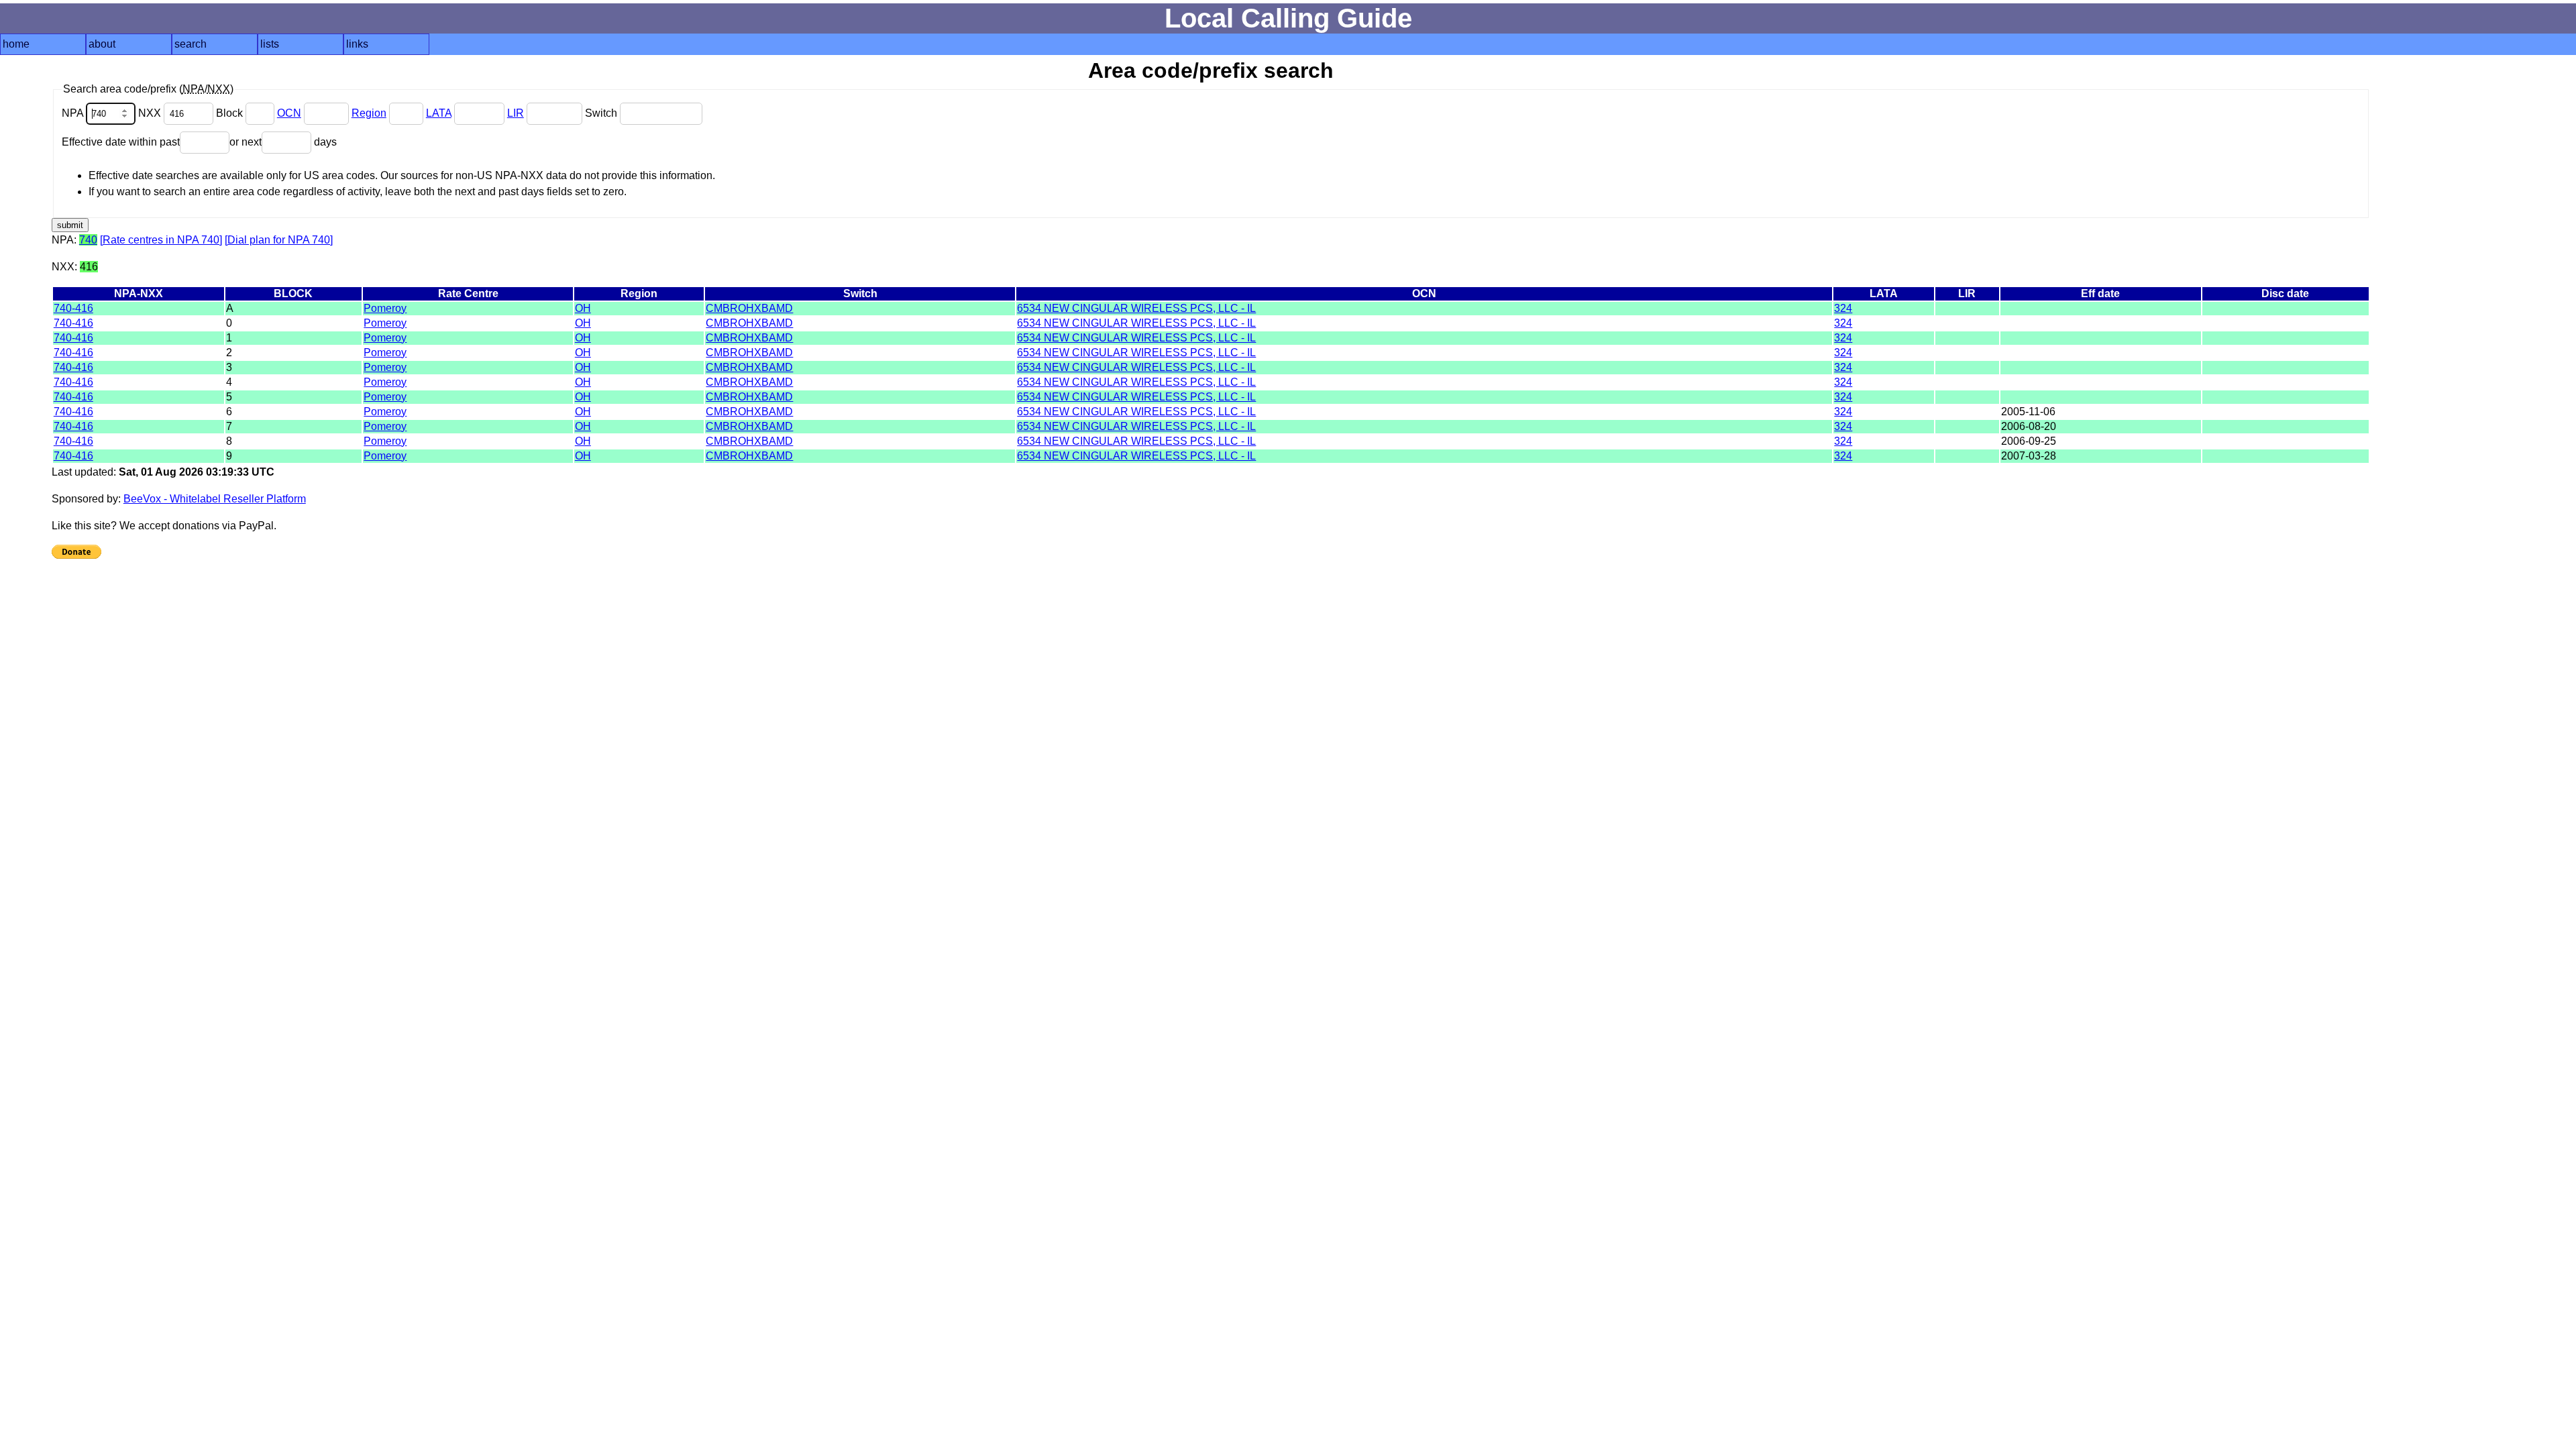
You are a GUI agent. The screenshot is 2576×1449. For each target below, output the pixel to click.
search (191, 44)
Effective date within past (121, 142)
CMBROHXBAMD (749, 308)
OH (583, 308)
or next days (283, 142)
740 (88, 240)
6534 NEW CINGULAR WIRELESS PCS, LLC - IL (1136, 308)
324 (1843, 308)
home (16, 44)
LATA (439, 113)
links (357, 44)
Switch (602, 113)
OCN (289, 113)
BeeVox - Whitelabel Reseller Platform (215, 499)
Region (369, 113)
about (102, 44)
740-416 (73, 308)
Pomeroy (385, 308)
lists (270, 44)
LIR (516, 113)
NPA (74, 113)
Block (231, 113)
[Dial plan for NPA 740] (279, 240)
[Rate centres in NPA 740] (161, 240)
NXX (151, 113)
